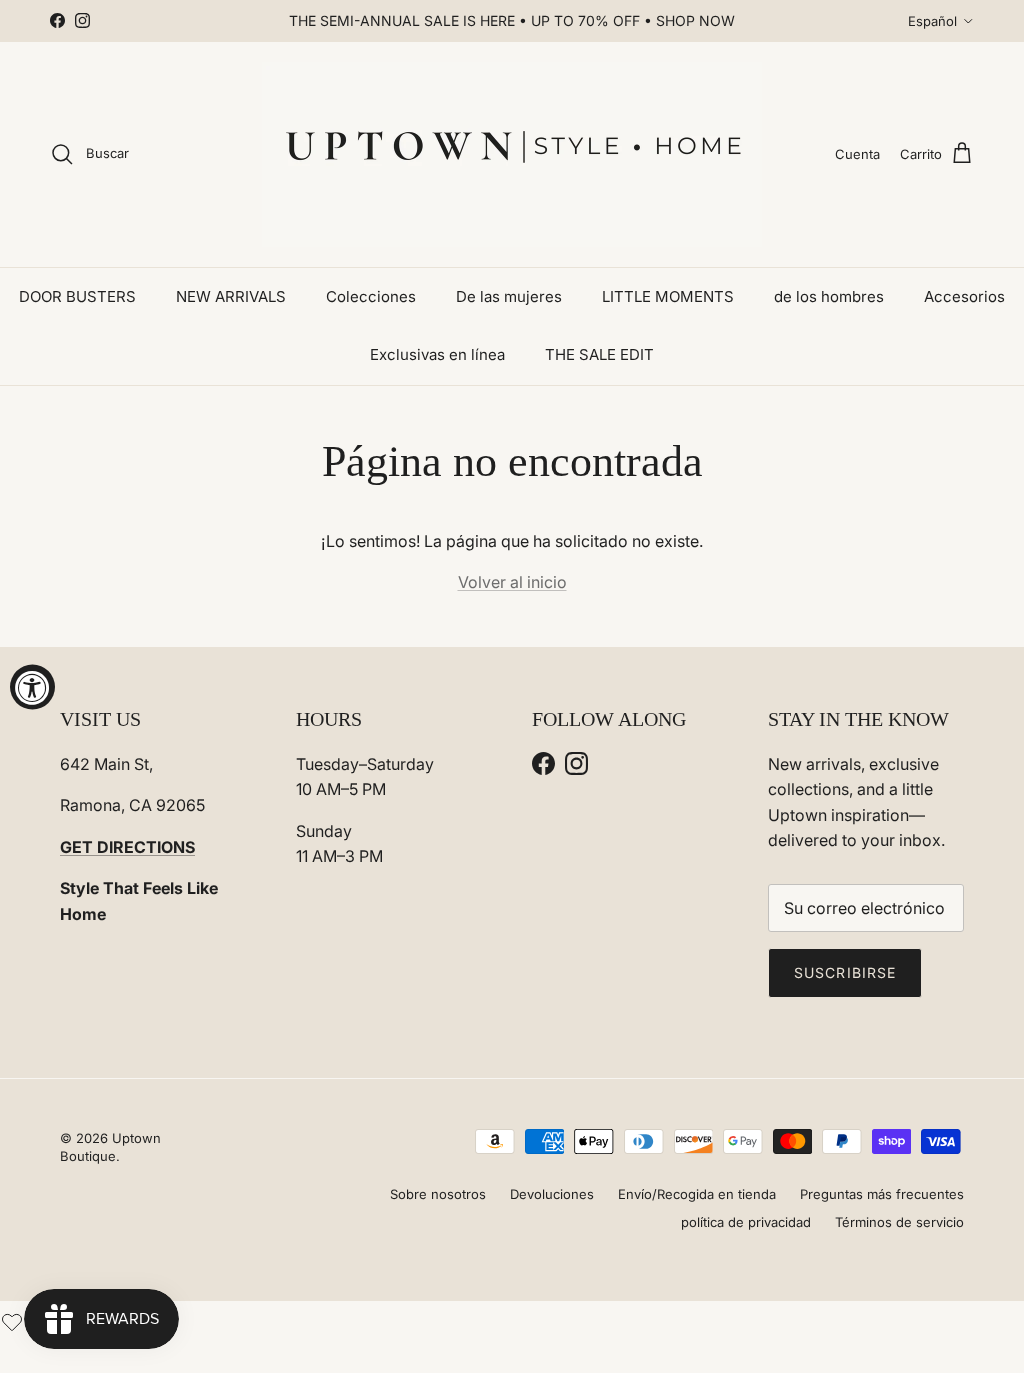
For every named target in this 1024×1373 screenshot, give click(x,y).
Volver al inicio (512, 582)
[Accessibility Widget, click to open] (32, 686)
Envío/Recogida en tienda (697, 1194)
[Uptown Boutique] (512, 154)
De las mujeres (509, 296)
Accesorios (964, 296)
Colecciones (371, 296)
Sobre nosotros (438, 1194)
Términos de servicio (899, 1222)
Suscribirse (845, 972)
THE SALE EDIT (599, 354)
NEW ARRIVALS (231, 296)
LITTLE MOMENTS (668, 296)
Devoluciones (552, 1194)
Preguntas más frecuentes (882, 1194)
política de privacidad (746, 1222)
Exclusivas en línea (437, 354)
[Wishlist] (12, 1320)
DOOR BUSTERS (77, 296)
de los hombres (829, 296)
